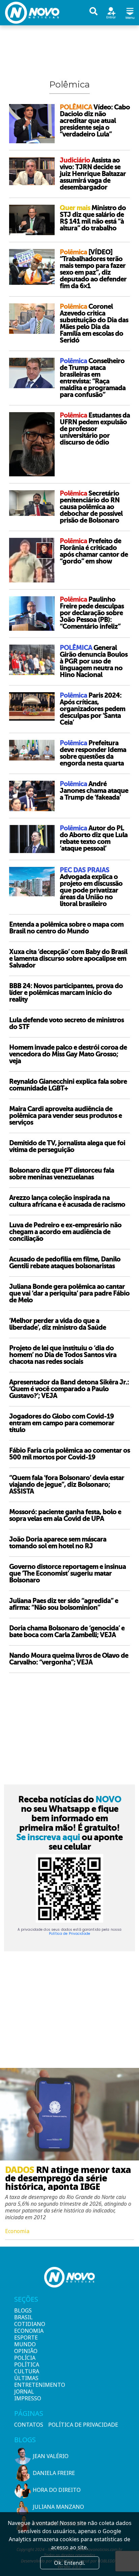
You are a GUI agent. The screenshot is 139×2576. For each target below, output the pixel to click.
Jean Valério (51, 2456)
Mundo (25, 2344)
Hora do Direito (57, 2490)
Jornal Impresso (26, 2395)
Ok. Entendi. (69, 2563)
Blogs (23, 2310)
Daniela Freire (54, 2473)
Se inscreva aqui (48, 1837)
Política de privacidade (83, 2425)
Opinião (26, 2351)
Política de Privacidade (69, 1934)
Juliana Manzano (58, 2507)
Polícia (25, 2358)
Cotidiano (26, 2324)
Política (26, 2365)
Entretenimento (26, 2385)
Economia (26, 2331)
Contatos (29, 2425)
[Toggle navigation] (130, 12)
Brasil (23, 2317)
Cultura (26, 2371)
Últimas (26, 2378)
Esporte (26, 2337)
